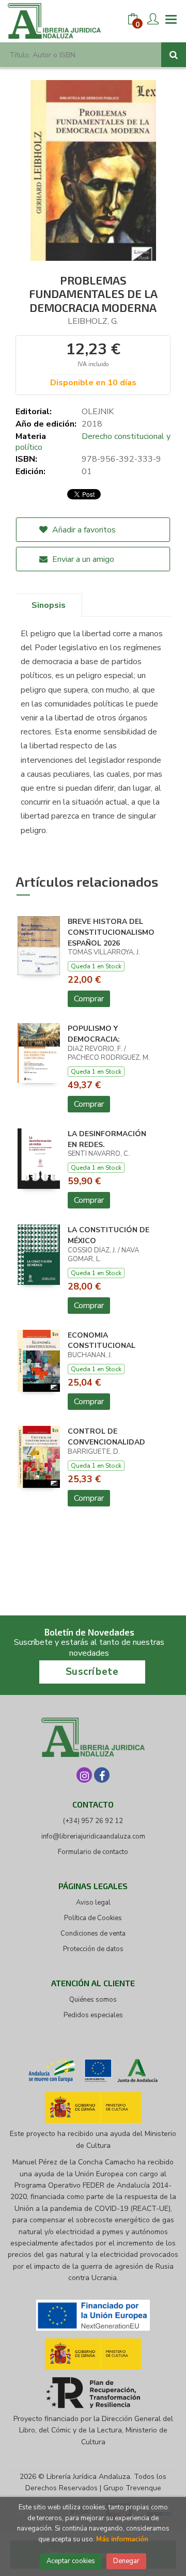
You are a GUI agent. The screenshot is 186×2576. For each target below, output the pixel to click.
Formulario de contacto (93, 1852)
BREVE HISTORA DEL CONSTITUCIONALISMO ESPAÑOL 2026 (111, 932)
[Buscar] (174, 55)
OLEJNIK (98, 412)
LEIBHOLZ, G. (93, 321)
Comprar (89, 999)
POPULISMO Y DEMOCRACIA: (94, 1034)
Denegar (126, 2561)
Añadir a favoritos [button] (83, 530)
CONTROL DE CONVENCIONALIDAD (106, 1437)
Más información (122, 2539)
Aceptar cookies (71, 2561)
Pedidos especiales (93, 2015)
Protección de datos (93, 1949)
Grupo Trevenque (132, 2488)
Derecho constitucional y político (93, 442)
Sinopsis (49, 605)
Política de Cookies (93, 1918)
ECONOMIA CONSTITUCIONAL (102, 1341)
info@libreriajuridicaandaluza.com (93, 1836)
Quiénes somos (93, 2000)
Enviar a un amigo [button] (82, 559)
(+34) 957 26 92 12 (93, 1821)
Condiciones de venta (93, 1934)
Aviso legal (93, 1903)
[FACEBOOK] (102, 1775)
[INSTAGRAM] (84, 1775)
